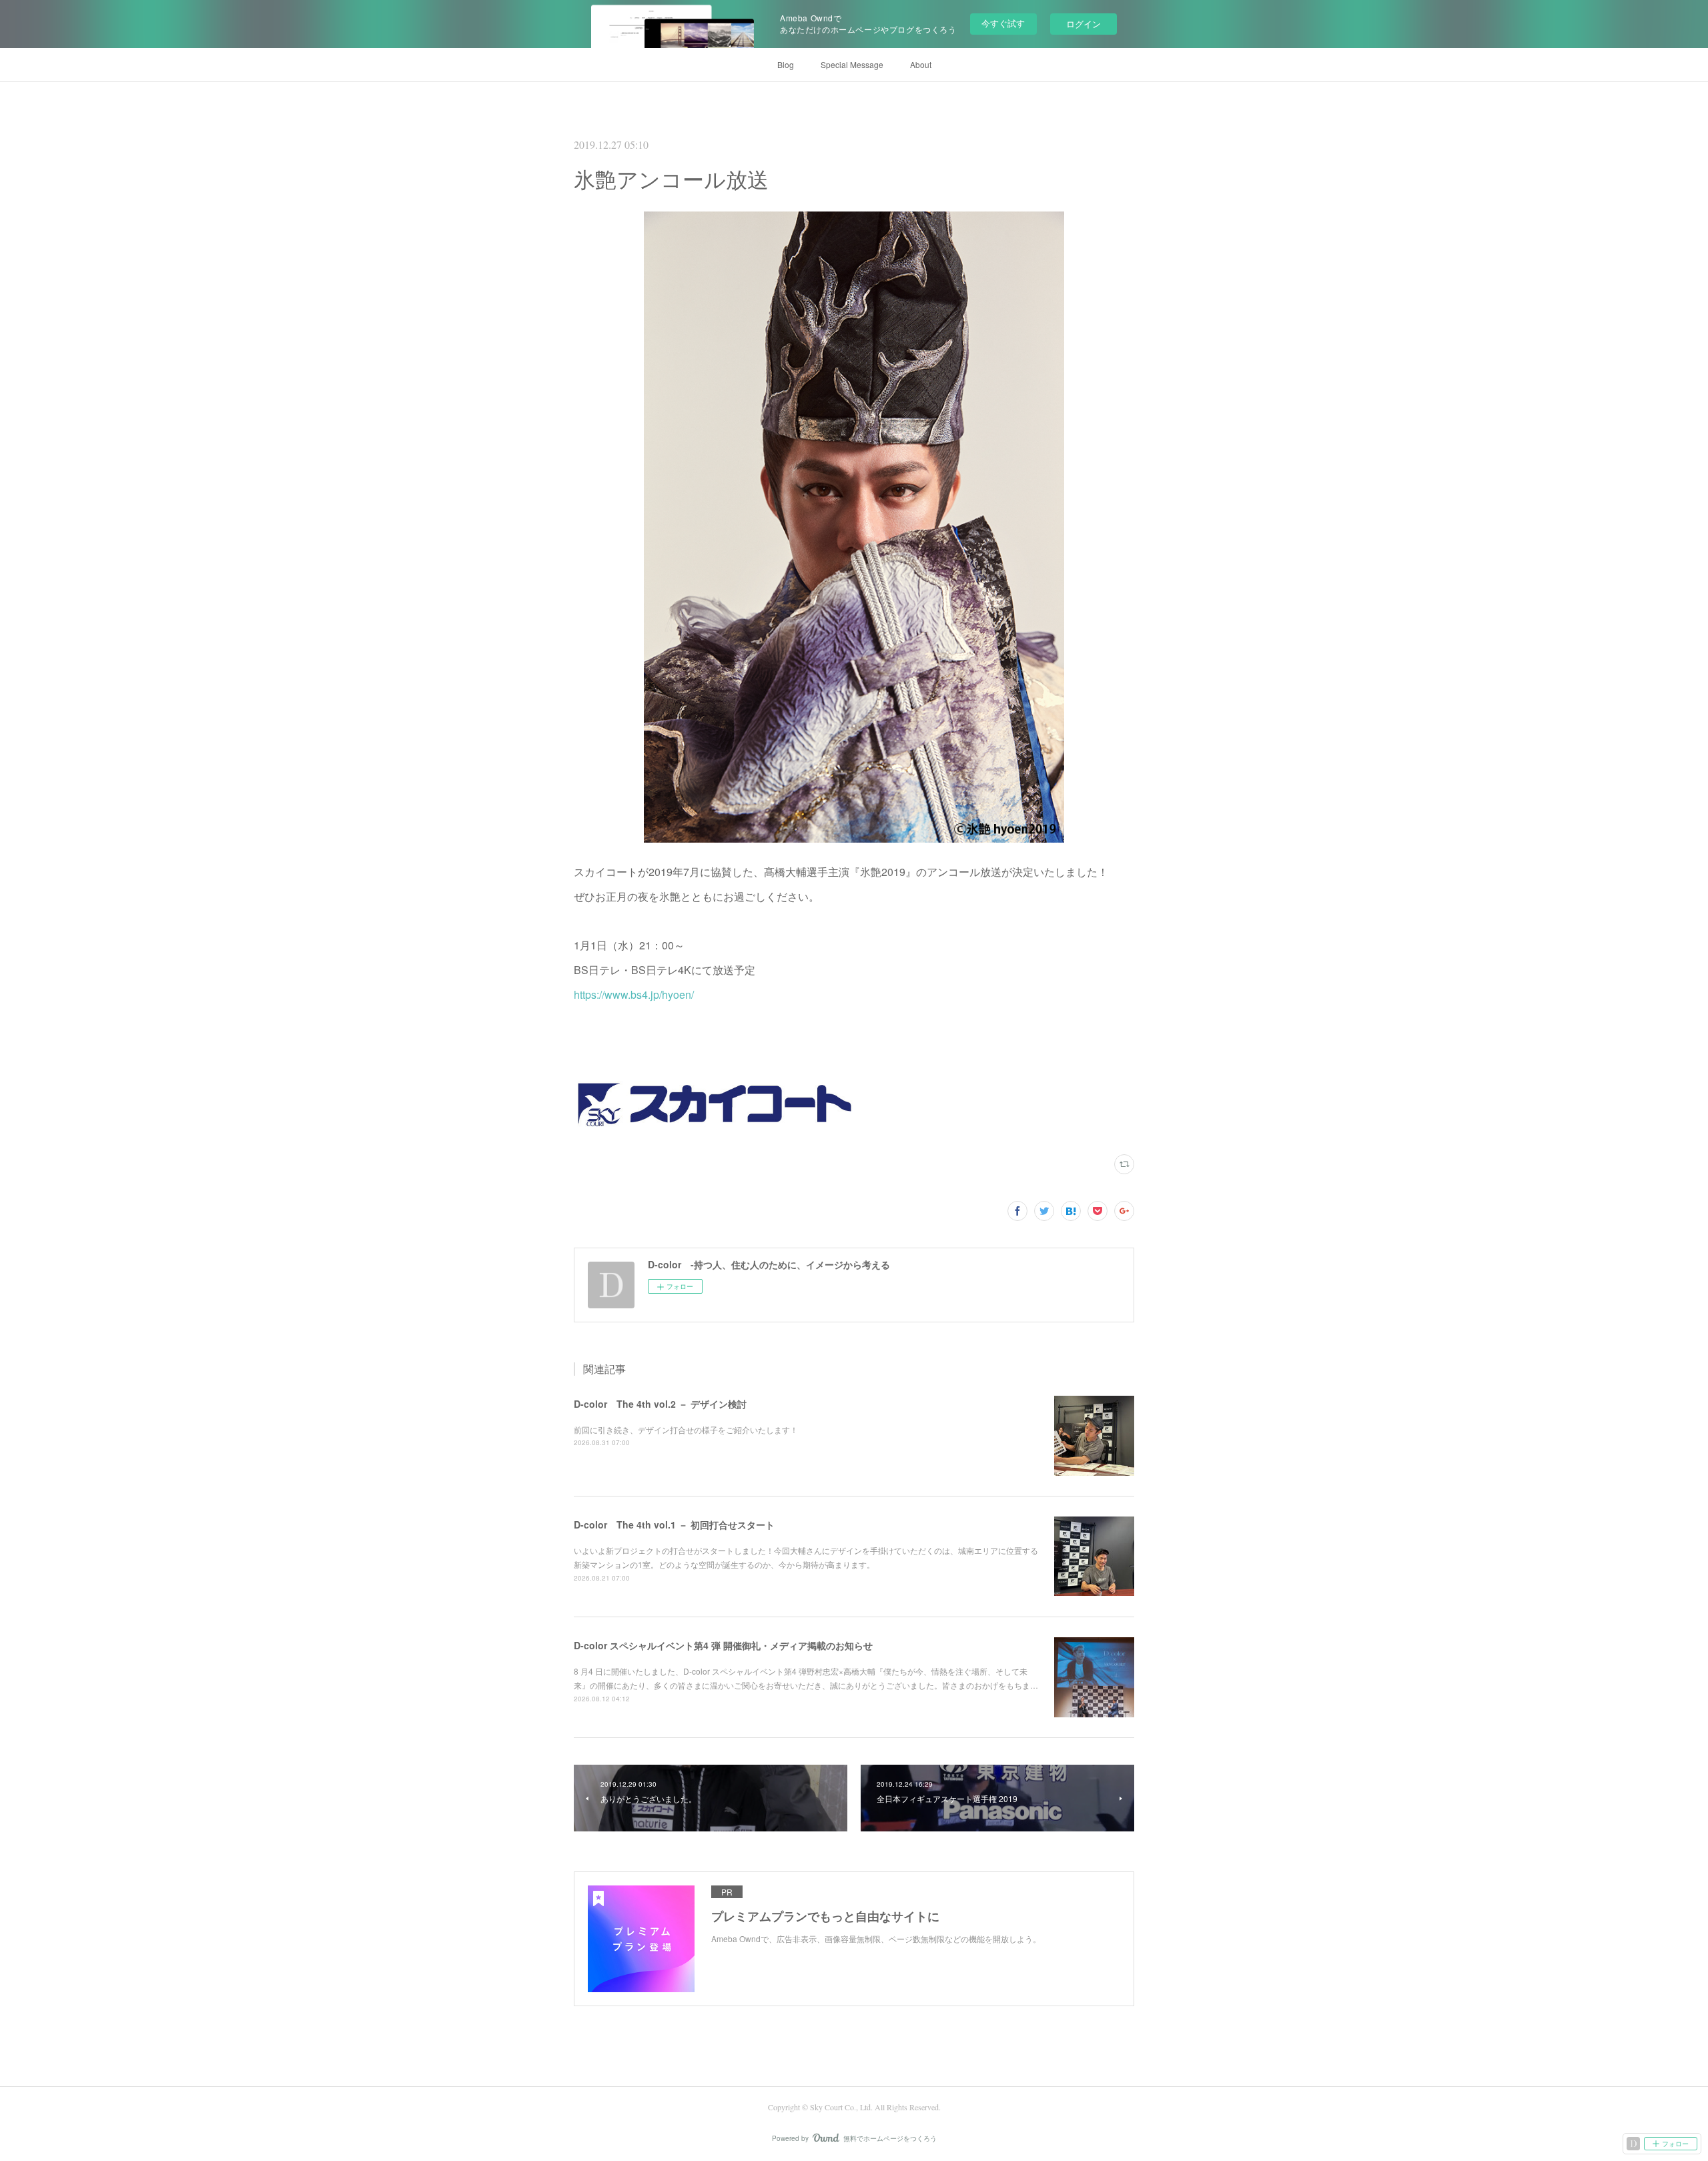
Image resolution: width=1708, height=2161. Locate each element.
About (921, 64)
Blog (786, 64)
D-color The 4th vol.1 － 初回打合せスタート (674, 1525)
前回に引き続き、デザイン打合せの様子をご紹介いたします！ (686, 1429)
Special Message (852, 64)
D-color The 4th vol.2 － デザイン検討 (660, 1404)
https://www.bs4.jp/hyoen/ (634, 994)
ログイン (1084, 24)
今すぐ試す (1003, 23)
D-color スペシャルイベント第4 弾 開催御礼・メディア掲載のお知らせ (723, 1645)
